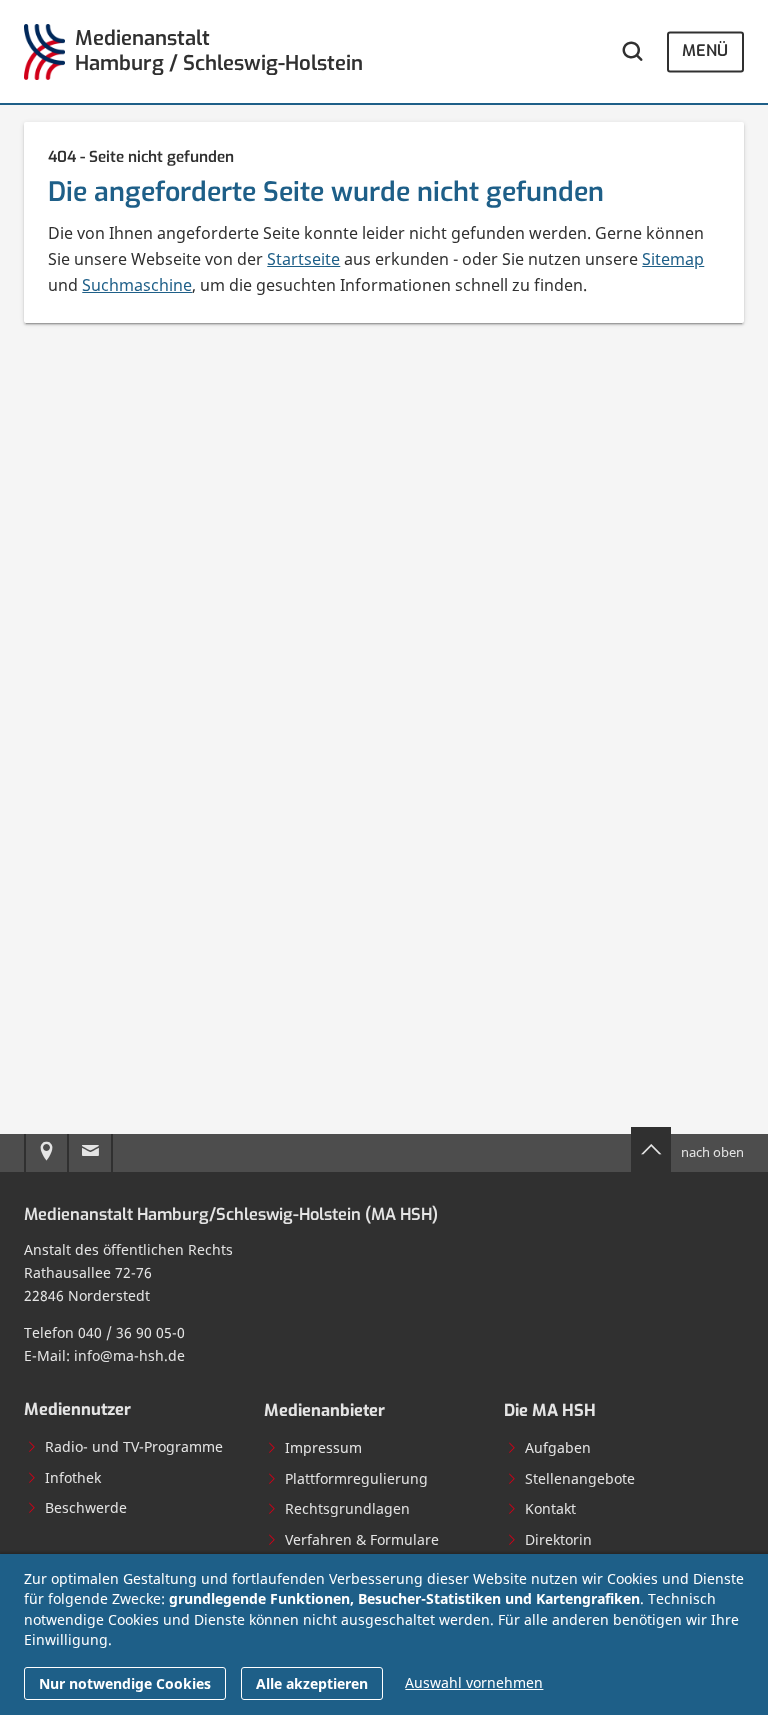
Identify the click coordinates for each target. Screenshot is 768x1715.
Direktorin (558, 1539)
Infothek (73, 1477)
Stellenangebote (580, 1478)
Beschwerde (86, 1507)
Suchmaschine (137, 285)
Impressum (323, 1447)
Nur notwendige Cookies (125, 1683)
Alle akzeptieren (312, 1683)
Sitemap (673, 259)
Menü (705, 51)
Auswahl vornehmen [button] (474, 1682)
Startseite (303, 259)
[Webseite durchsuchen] (632, 51)
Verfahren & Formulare (362, 1539)
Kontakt (550, 1508)
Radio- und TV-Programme (134, 1446)
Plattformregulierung (356, 1478)
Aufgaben (558, 1447)
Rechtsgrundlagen (347, 1508)
